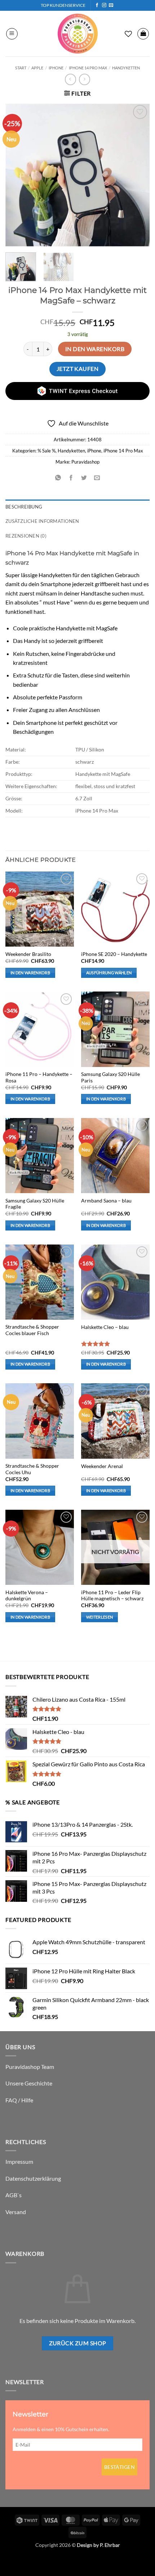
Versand (16, 2212)
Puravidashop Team (30, 2067)
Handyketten (126, 68)
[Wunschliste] (128, 34)
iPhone (56, 68)
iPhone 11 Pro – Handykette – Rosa (39, 1077)
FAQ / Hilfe (19, 2100)
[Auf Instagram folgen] (104, 5)
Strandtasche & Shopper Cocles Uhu (32, 1469)
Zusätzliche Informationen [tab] (42, 521)
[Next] (138, 175)
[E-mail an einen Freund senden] (97, 478)
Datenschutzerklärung (33, 2178)
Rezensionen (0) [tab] (26, 536)
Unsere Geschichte (29, 2083)
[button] (12, 34)
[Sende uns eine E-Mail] (111, 5)
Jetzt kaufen (78, 369)
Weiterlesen (100, 1617)
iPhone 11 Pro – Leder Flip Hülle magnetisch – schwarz (112, 1596)
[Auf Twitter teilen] (84, 478)
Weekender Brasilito (28, 954)
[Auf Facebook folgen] (97, 5)
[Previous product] (85, 79)
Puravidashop (85, 462)
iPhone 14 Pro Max (88, 68)
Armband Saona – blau (106, 1201)
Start (21, 68)
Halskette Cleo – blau (105, 1327)
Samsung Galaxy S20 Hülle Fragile (35, 1204)
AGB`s (14, 2195)
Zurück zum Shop (78, 2343)
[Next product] (70, 79)
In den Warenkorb (95, 349)
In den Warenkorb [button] (30, 973)
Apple (37, 68)
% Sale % (46, 451)
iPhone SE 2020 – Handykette (114, 954)
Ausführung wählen (109, 973)
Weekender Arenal (102, 1466)
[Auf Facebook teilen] (71, 478)
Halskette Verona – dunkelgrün (27, 1596)
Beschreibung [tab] (24, 507)
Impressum (19, 2161)
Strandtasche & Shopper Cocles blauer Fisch (32, 1330)
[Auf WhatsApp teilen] (58, 478)
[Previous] (17, 175)
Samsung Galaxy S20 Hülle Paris (110, 1077)
